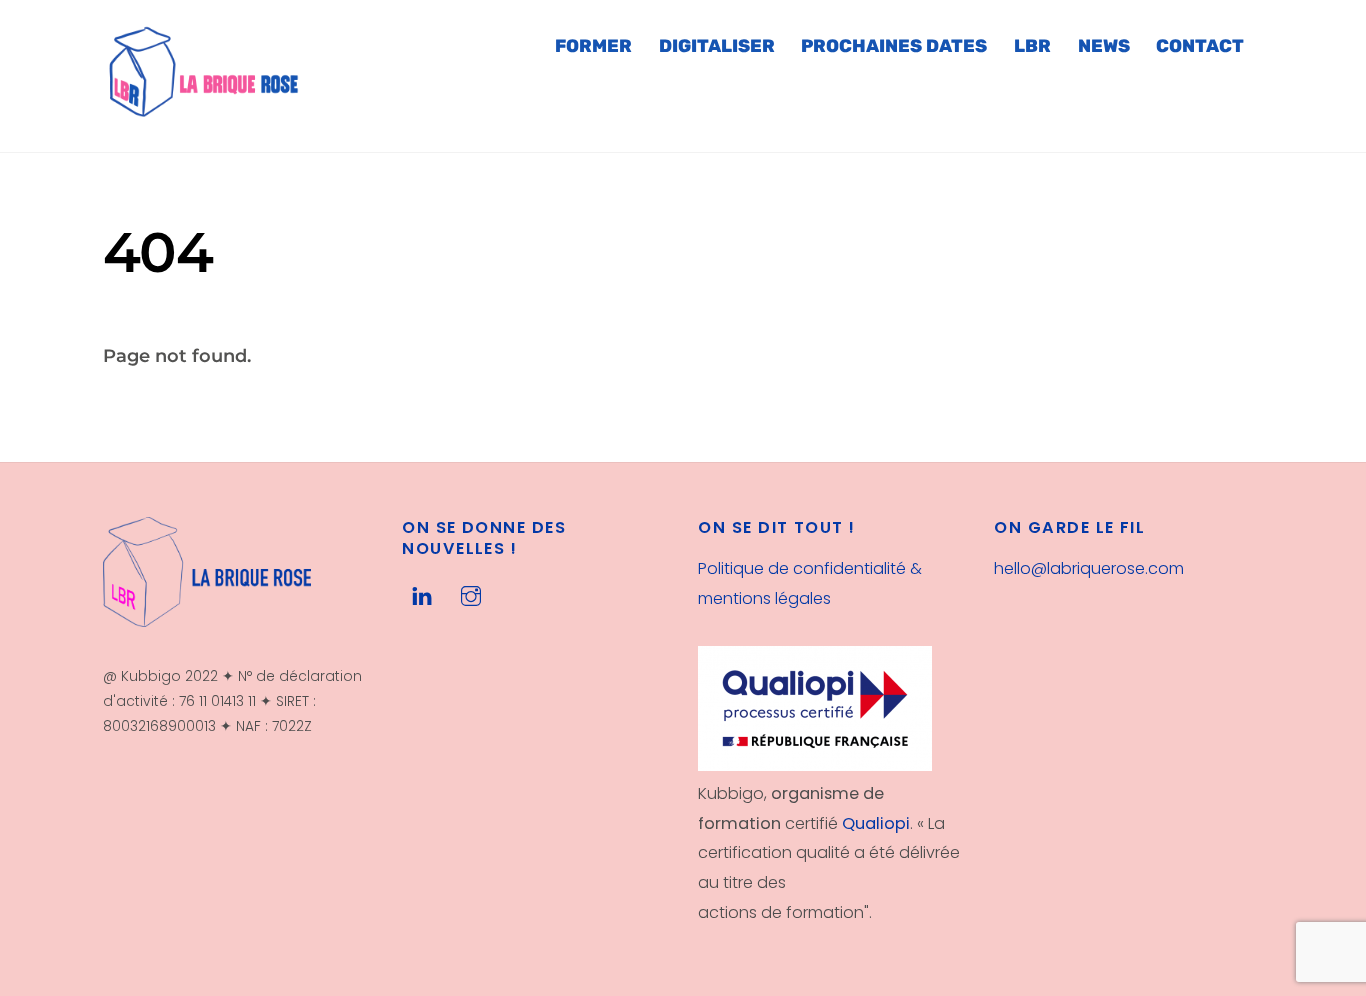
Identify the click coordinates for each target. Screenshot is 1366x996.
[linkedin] (422, 594)
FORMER (593, 46)
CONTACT (1200, 46)
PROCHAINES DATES (894, 46)
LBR (1032, 46)
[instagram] (471, 594)
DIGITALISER (717, 46)
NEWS (1104, 46)
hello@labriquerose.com (1089, 568)
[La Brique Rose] (205, 110)
